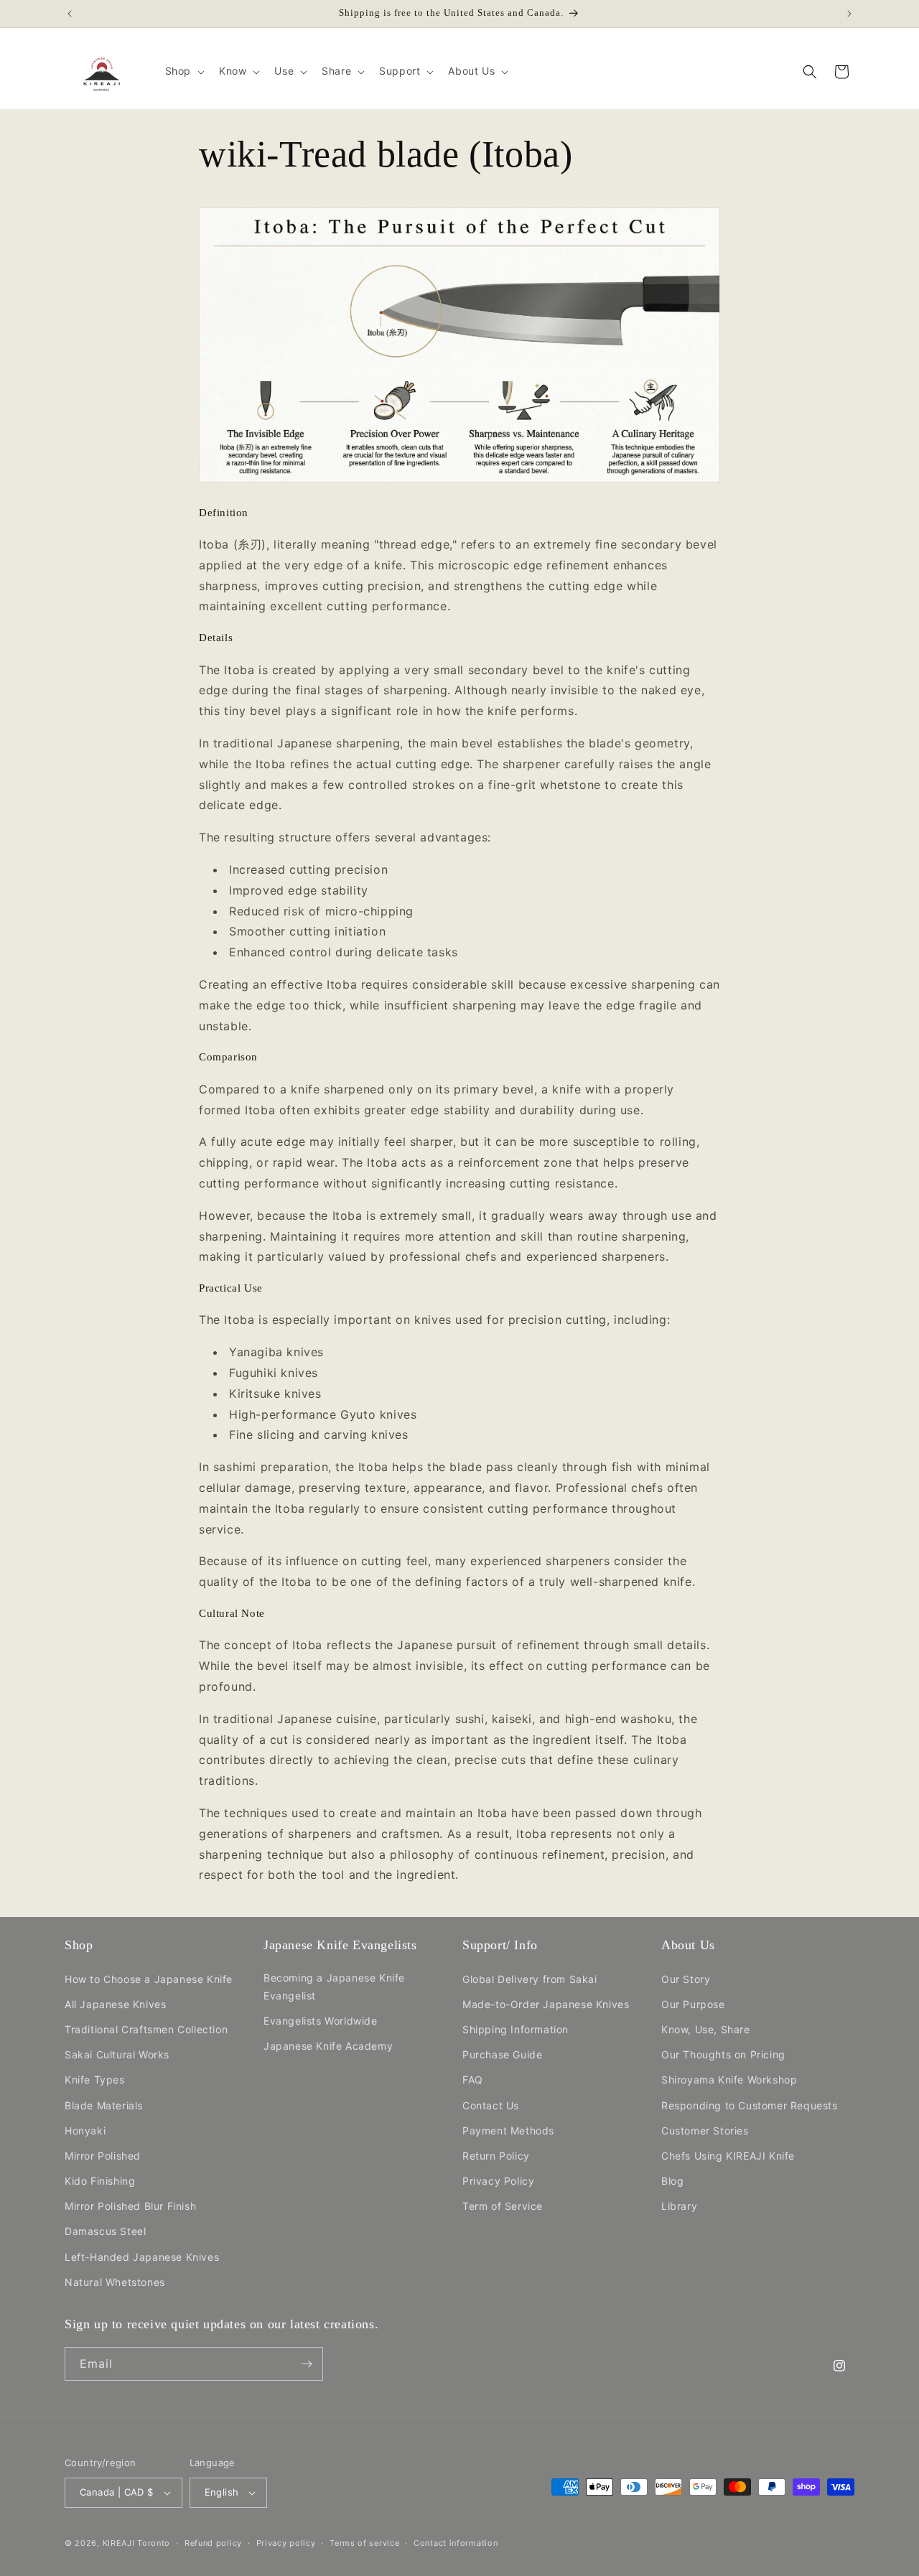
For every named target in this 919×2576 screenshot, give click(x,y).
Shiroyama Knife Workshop (729, 2080)
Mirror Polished (103, 2156)
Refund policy (213, 2543)
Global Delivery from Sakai (530, 1978)
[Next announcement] (849, 14)
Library (679, 2206)
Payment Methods (508, 2130)
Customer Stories (705, 2130)
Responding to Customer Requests (750, 2105)
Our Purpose (693, 2004)
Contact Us (491, 2105)
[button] (183, 71)
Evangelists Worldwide (321, 2021)
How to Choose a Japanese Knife (149, 1978)
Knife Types (95, 2080)
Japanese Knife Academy (328, 2046)
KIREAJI (119, 2543)
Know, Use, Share (706, 2029)
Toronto (154, 2543)
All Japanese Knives (115, 2004)
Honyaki (85, 2130)
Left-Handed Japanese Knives (142, 2256)
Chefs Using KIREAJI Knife (728, 2156)
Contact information (456, 2543)
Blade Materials (104, 2105)
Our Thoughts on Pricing (723, 2054)
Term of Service (503, 2206)
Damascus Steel (105, 2231)
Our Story (686, 1978)
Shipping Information (516, 2029)
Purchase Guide (502, 2054)
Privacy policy (286, 2543)
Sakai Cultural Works (117, 2054)
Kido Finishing (100, 2181)
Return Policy (496, 2156)
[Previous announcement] (70, 14)
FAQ (473, 2080)
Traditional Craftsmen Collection (146, 2029)
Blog (672, 2181)
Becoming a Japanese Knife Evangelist (334, 1986)
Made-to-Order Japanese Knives (546, 2004)
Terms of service (364, 2543)
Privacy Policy (498, 2181)
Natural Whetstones (115, 2282)
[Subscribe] (307, 2364)
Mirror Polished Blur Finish (130, 2206)
